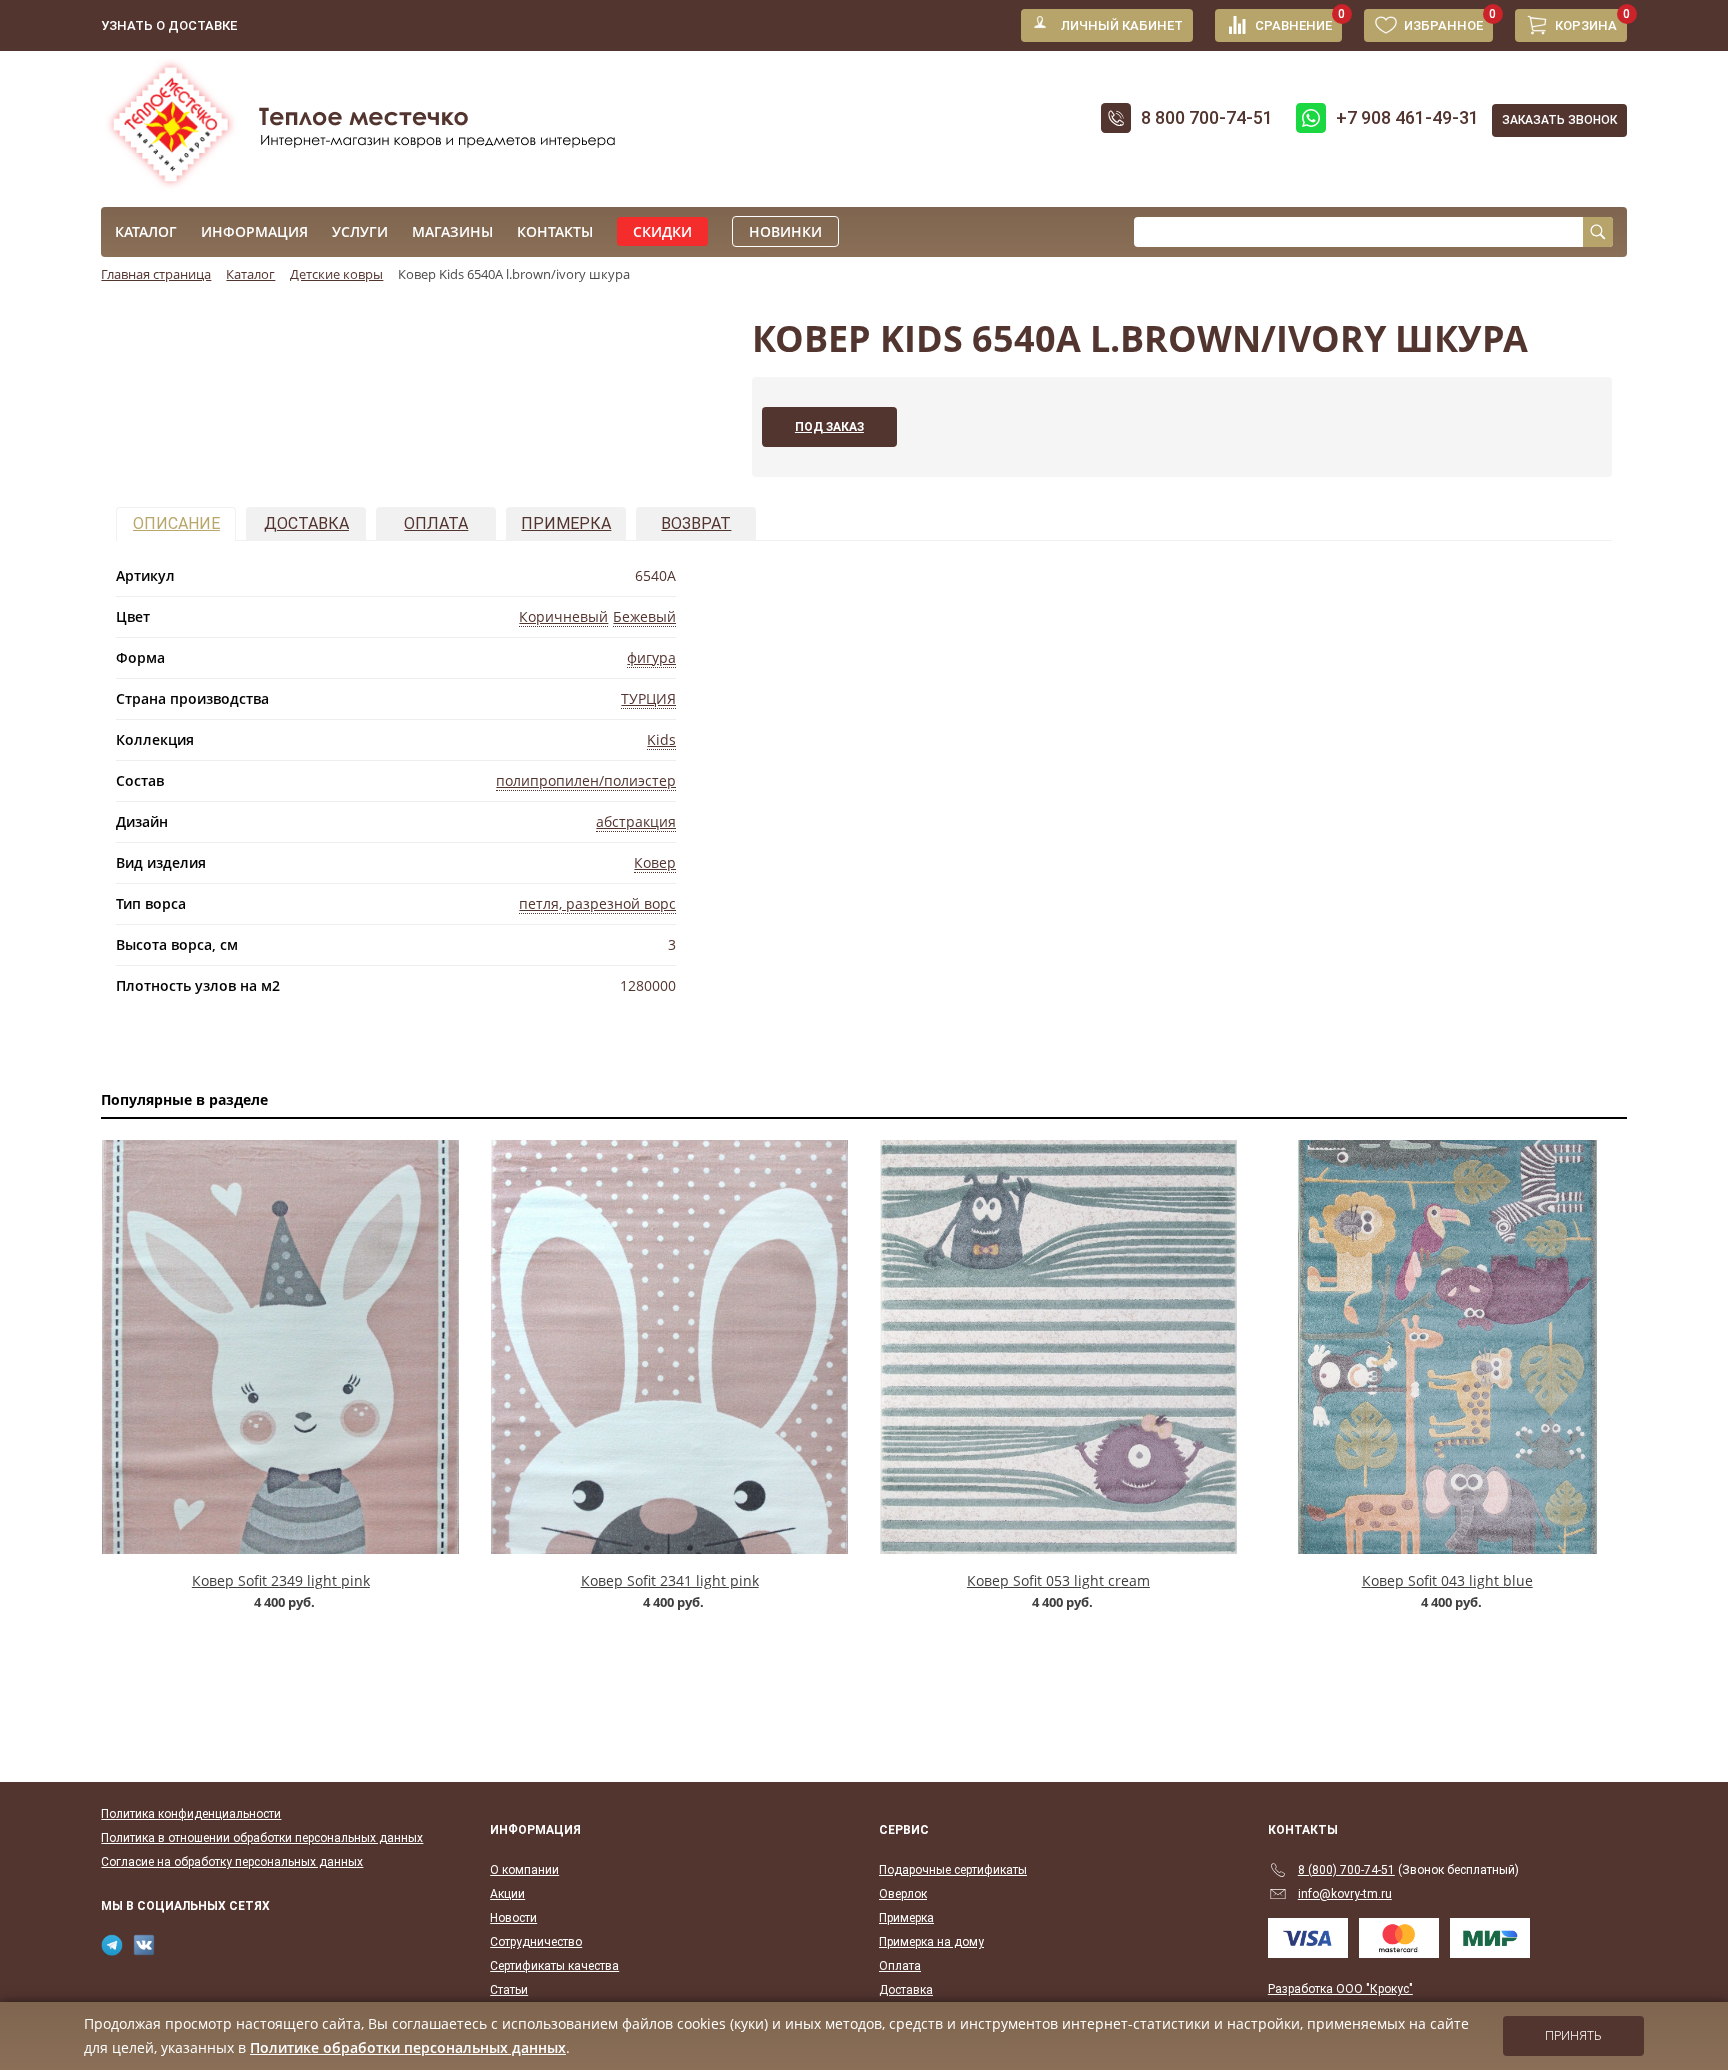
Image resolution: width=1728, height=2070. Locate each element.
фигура (651, 657)
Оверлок (903, 1894)
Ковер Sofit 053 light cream (1058, 1580)
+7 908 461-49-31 (1407, 117)
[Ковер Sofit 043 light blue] (1447, 1347)
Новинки (785, 231)
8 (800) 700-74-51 (1346, 1870)
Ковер (655, 862)
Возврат (696, 523)
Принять (1573, 2036)
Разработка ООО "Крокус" (1340, 1989)
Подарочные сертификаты (953, 1870)
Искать (1598, 232)
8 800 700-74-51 (1207, 117)
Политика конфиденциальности (191, 1814)
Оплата (436, 523)
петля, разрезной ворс (597, 903)
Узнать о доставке (169, 25)
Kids (661, 739)
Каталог (146, 231)
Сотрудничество (536, 1942)
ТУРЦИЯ (648, 698)
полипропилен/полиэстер (586, 780)
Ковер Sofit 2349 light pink (281, 1580)
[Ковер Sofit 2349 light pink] (280, 1347)
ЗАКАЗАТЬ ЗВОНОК (1559, 120)
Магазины (452, 231)
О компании (524, 1870)
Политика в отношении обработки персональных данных (262, 1838)
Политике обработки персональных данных (408, 2047)
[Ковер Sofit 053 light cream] (1058, 1347)
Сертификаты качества (554, 1966)
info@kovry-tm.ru (1345, 1894)
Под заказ (829, 427)
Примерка (566, 523)
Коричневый (563, 616)
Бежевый (644, 616)
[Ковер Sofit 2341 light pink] (669, 1347)
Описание (176, 523)
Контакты (555, 231)
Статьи (509, 1990)
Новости (513, 1918)
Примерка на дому (931, 1942)
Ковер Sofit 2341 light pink (670, 1580)
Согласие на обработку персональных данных (232, 1862)
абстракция (636, 821)
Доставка (306, 523)
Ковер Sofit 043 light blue (1447, 1580)
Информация (254, 231)
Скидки (662, 231)
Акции (507, 1894)
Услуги (360, 231)
